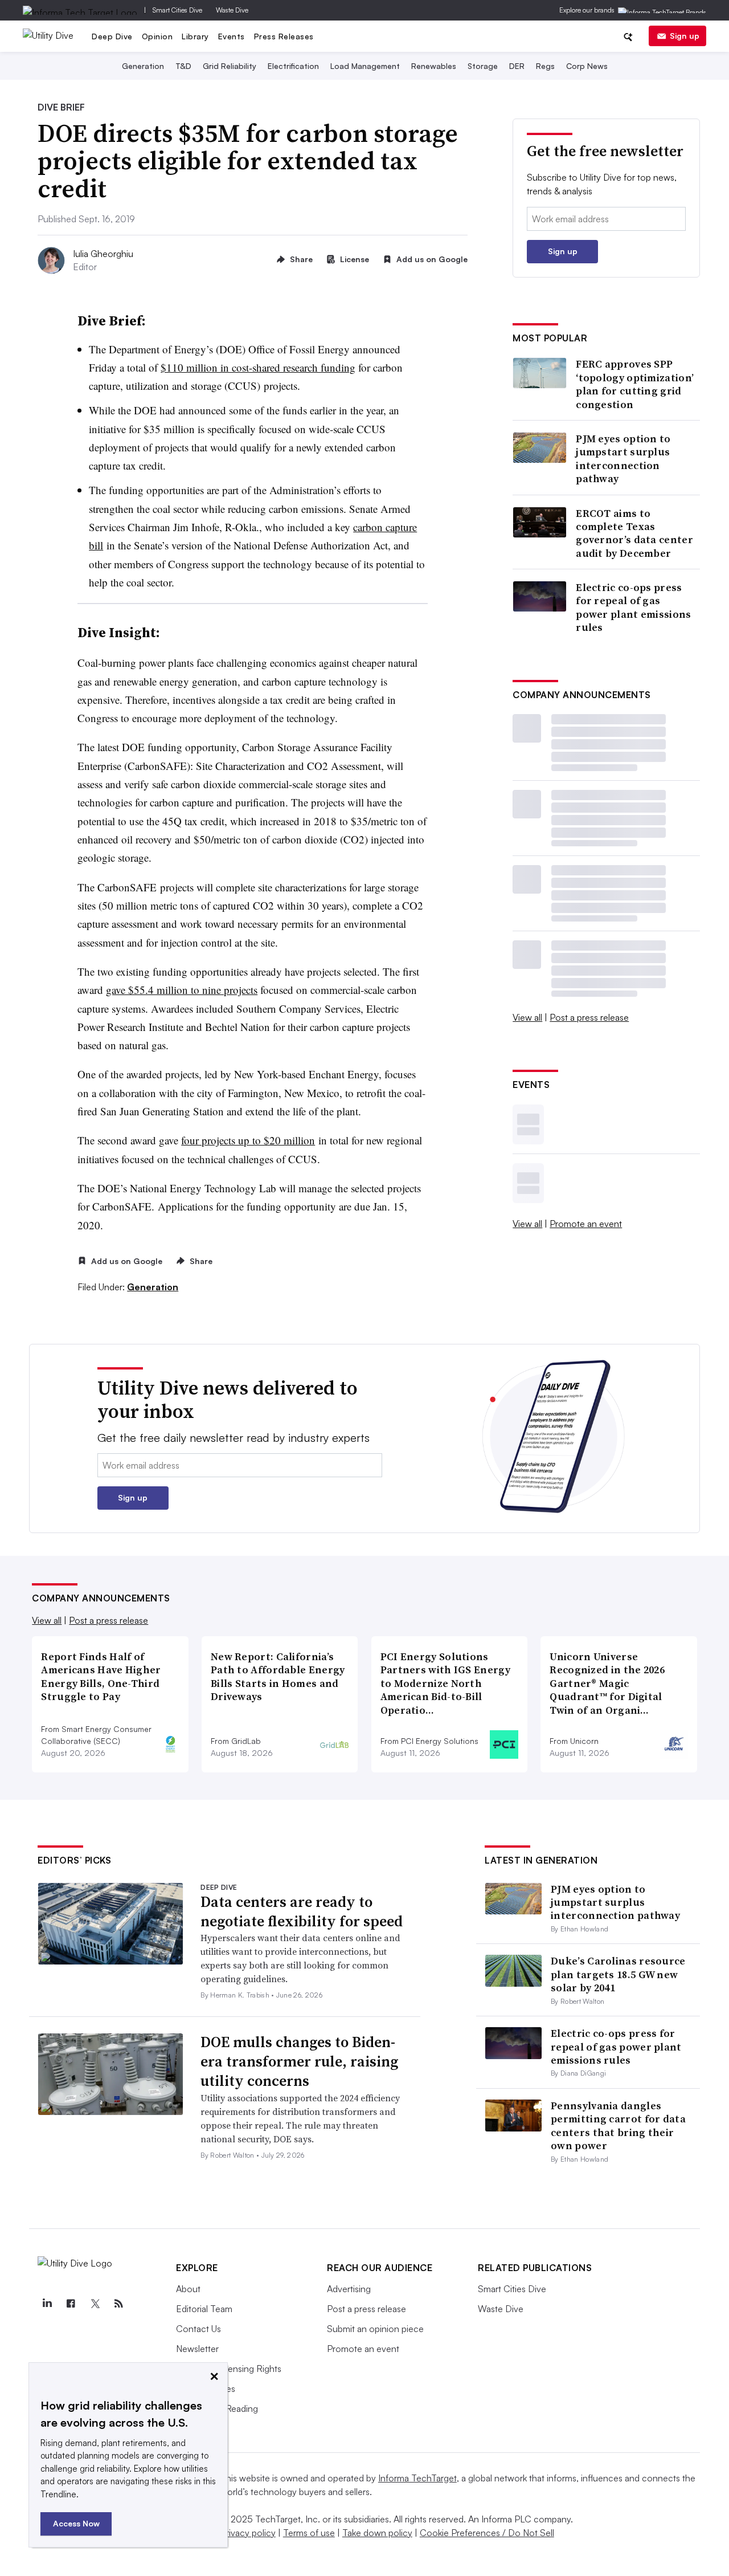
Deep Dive (112, 36)
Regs (545, 66)
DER (517, 66)
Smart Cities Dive (177, 10)
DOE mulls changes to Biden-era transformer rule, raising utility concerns (299, 2061)
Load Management (365, 66)
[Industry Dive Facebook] (71, 2304)
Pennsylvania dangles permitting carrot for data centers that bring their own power (618, 2125)
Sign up (685, 36)
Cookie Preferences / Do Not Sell (487, 2533)
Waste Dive (232, 10)
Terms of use (309, 2533)
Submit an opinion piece (375, 2329)
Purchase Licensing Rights (229, 2369)
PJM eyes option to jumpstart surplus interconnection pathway (623, 459)
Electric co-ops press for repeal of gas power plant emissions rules (633, 608)
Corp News (587, 66)
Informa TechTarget (417, 2478)
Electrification (293, 66)
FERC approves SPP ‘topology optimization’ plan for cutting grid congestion (635, 384)
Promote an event (586, 1224)
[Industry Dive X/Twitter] (95, 2304)
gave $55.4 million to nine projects (182, 990)
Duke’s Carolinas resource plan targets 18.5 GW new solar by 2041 (618, 1974)
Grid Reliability (230, 66)
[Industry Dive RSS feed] (118, 2304)
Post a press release (589, 1017)
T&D (183, 66)
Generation (143, 66)
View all (527, 1017)
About (188, 2289)
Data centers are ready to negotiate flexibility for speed (302, 1911)
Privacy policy (248, 2533)
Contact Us (198, 2329)
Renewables (434, 66)
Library (195, 36)
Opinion (157, 36)
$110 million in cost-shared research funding (258, 367)
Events (232, 36)
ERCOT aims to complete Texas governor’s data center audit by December (634, 533)
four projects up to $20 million (248, 1140)
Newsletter (197, 2349)
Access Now (76, 2523)
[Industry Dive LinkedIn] (47, 2304)
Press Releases (284, 36)
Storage (483, 66)
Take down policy (377, 2533)
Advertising (349, 2289)
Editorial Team (204, 2309)
